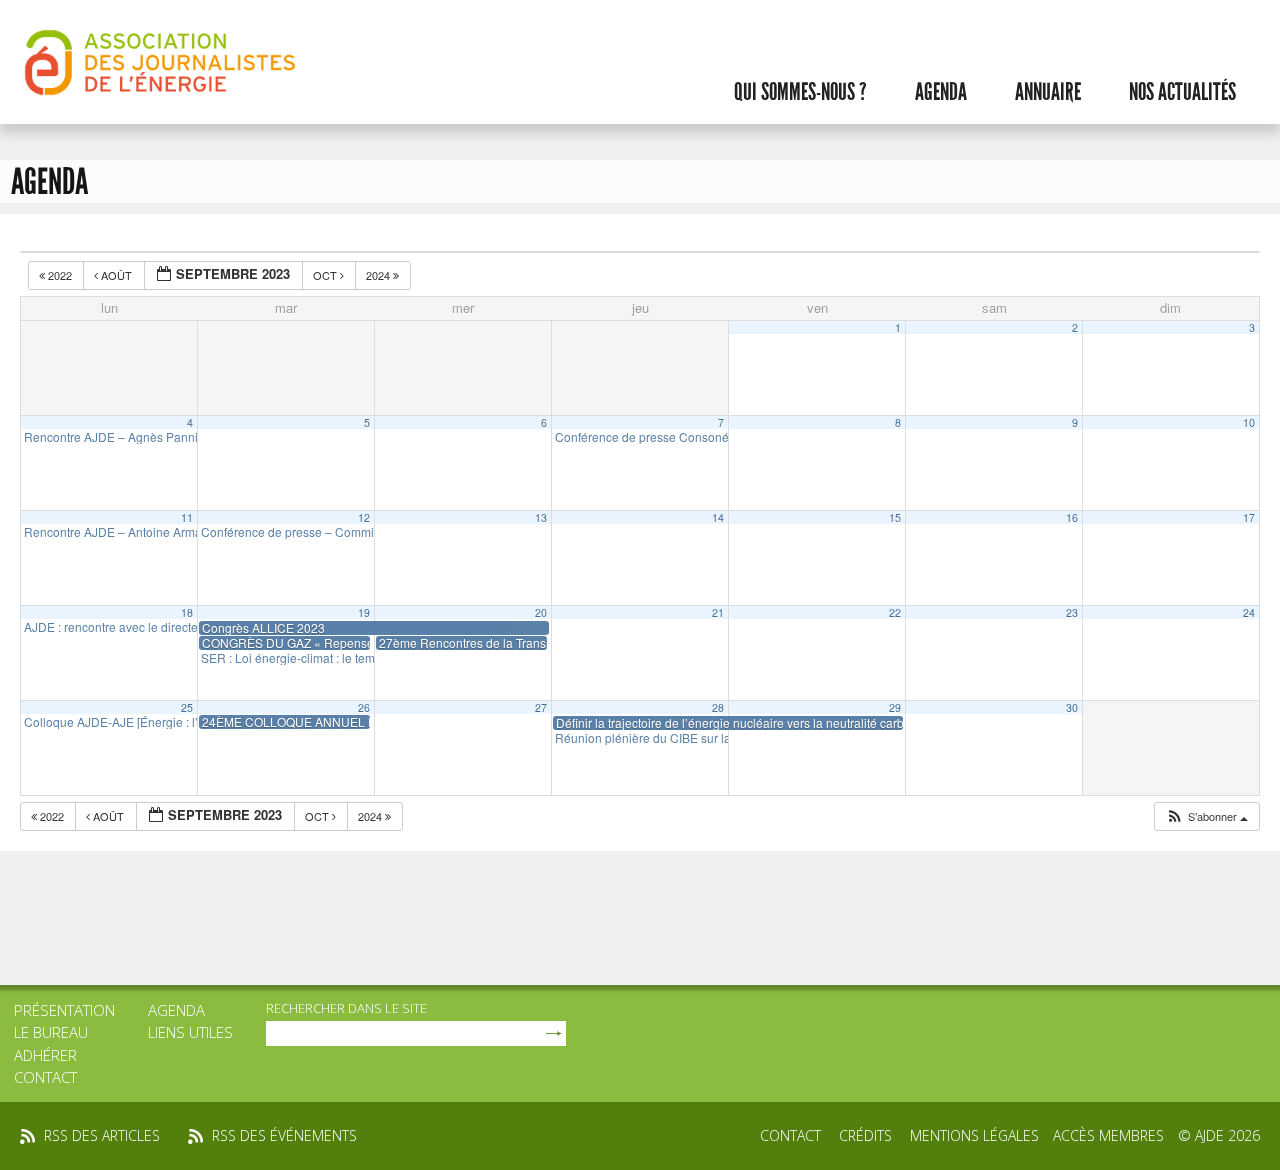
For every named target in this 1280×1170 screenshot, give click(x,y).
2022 (60, 275)
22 (895, 612)
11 (187, 517)
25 (187, 707)
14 (718, 517)
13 (541, 517)
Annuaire (1048, 92)
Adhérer (45, 1055)
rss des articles (102, 1135)
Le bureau (51, 1032)
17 (1249, 517)
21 (718, 612)
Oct (326, 275)
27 (541, 707)
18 (187, 612)
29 (895, 707)
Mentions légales (974, 1135)
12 (364, 517)
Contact (45, 1077)
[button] (1206, 816)
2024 (379, 275)
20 (541, 612)
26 (364, 707)
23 (1072, 612)
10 (1249, 422)
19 (364, 612)
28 (718, 707)
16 (1072, 517)
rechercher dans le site (346, 1008)
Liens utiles (190, 1032)
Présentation (64, 1010)
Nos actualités (1182, 92)
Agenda (941, 92)
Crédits (865, 1135)
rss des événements (284, 1135)
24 (1249, 612)
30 (1072, 707)
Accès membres (1108, 1135)
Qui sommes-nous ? (800, 92)
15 (895, 517)
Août (116, 275)
